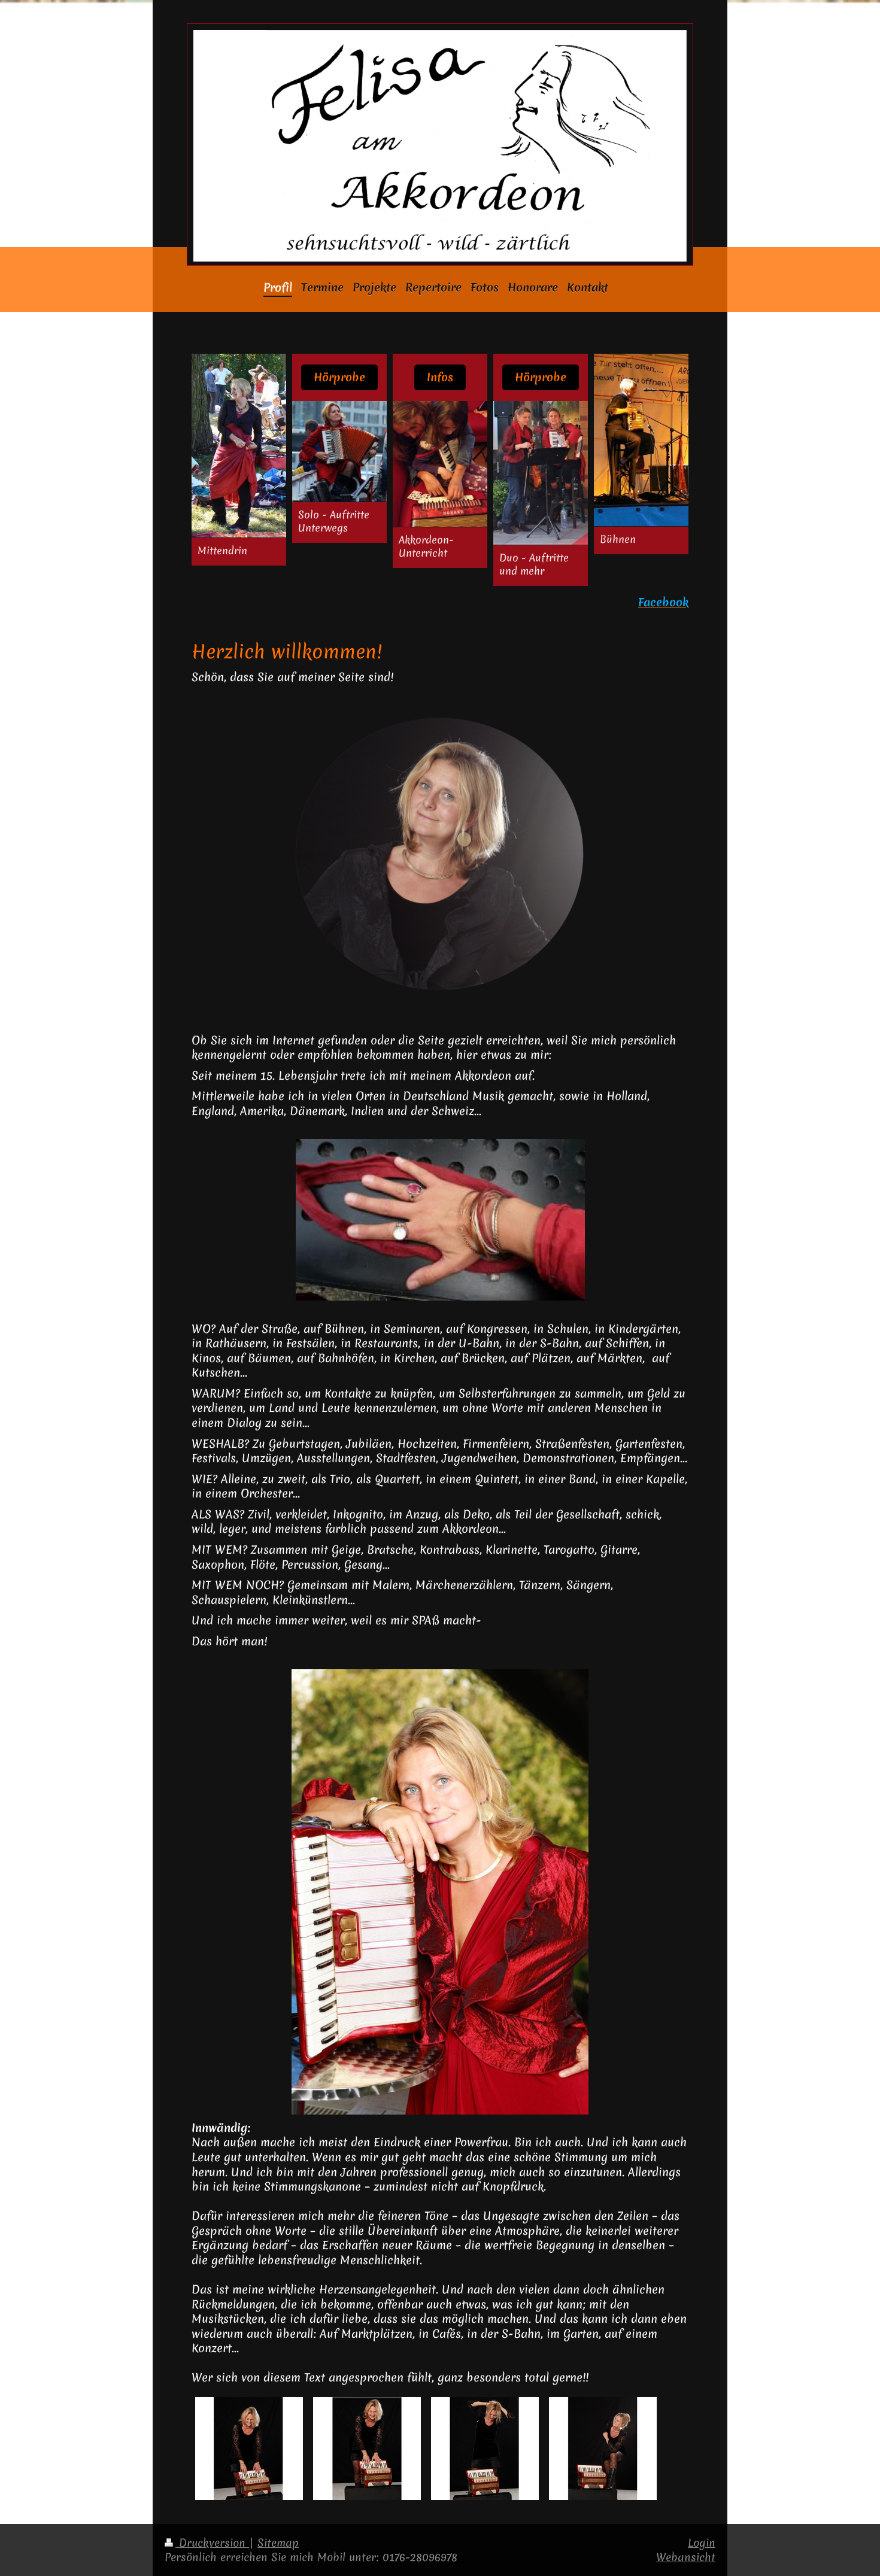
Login (702, 2543)
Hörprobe (339, 377)
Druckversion (212, 2543)
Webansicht (686, 2557)
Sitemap (278, 2543)
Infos (440, 377)
